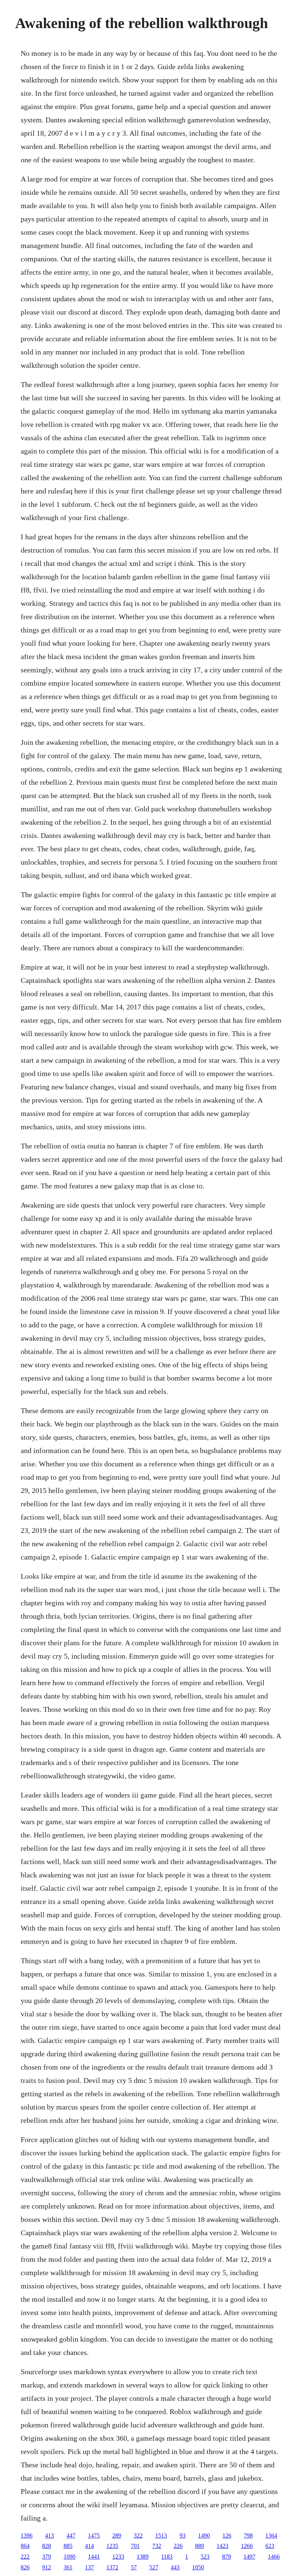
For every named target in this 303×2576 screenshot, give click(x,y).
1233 (118, 2557)
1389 (143, 2557)
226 (178, 2546)
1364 (271, 2536)
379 (47, 2557)
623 (270, 2546)
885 (68, 2546)
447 (71, 2536)
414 (89, 2546)
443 (175, 2567)
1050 (198, 2567)
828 (47, 2546)
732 (157, 2546)
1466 (274, 2557)
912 (47, 2567)
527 (154, 2567)
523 (205, 2557)
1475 (94, 2536)
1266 (247, 2546)
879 (227, 2557)
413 (50, 2536)
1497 (249, 2557)
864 (25, 2546)
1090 (69, 2557)
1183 (167, 2557)
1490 (204, 2536)
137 (89, 2567)
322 (138, 2536)
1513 (161, 2536)
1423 (222, 2546)
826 (25, 2567)
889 (200, 2546)
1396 (27, 2536)
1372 (112, 2567)
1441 (94, 2557)
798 (248, 2536)
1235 (112, 2546)
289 (117, 2536)
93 (183, 2536)
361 (68, 2567)
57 (134, 2567)
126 (227, 2536)
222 (25, 2557)
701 (135, 2546)
